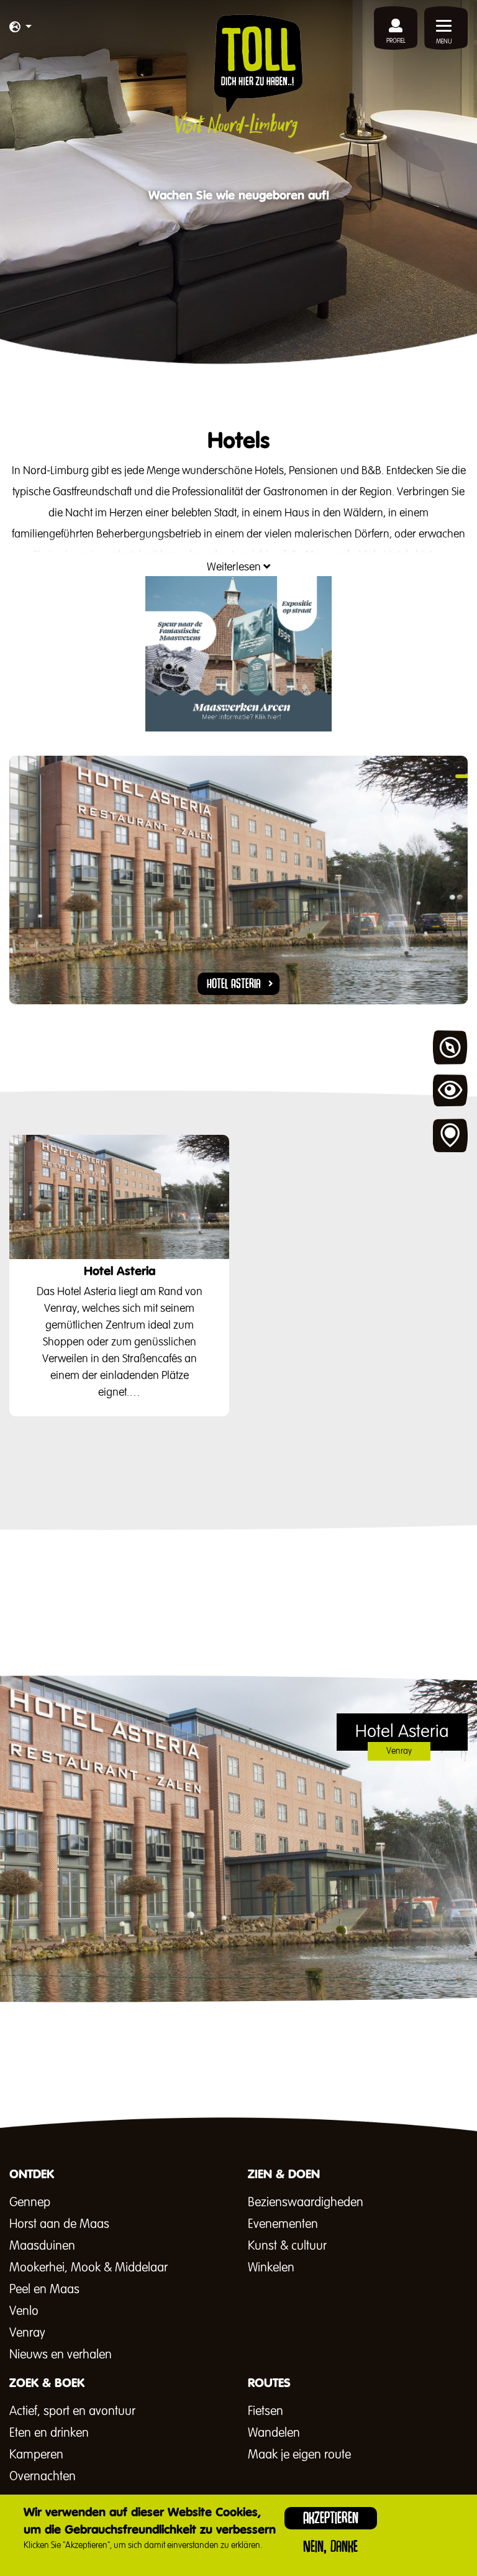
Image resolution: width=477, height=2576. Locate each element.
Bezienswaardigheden (306, 2202)
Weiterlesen (235, 567)
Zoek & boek (450, 1136)
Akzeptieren (331, 2518)
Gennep (30, 2202)
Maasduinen (42, 2246)
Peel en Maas (44, 2290)
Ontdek (450, 1048)
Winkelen (271, 2268)
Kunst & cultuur (287, 2246)
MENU (444, 42)
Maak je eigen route (299, 2455)
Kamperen (36, 2455)
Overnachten (43, 2477)
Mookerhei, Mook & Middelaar (89, 2268)
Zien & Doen (450, 1092)
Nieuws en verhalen (61, 2355)
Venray (27, 2333)
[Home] (239, 76)
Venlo (24, 2311)
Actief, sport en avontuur (72, 2411)
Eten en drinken (49, 2433)
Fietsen (266, 2411)
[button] (20, 28)
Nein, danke (330, 2546)
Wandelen (274, 2433)
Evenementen (283, 2224)
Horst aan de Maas (59, 2224)
